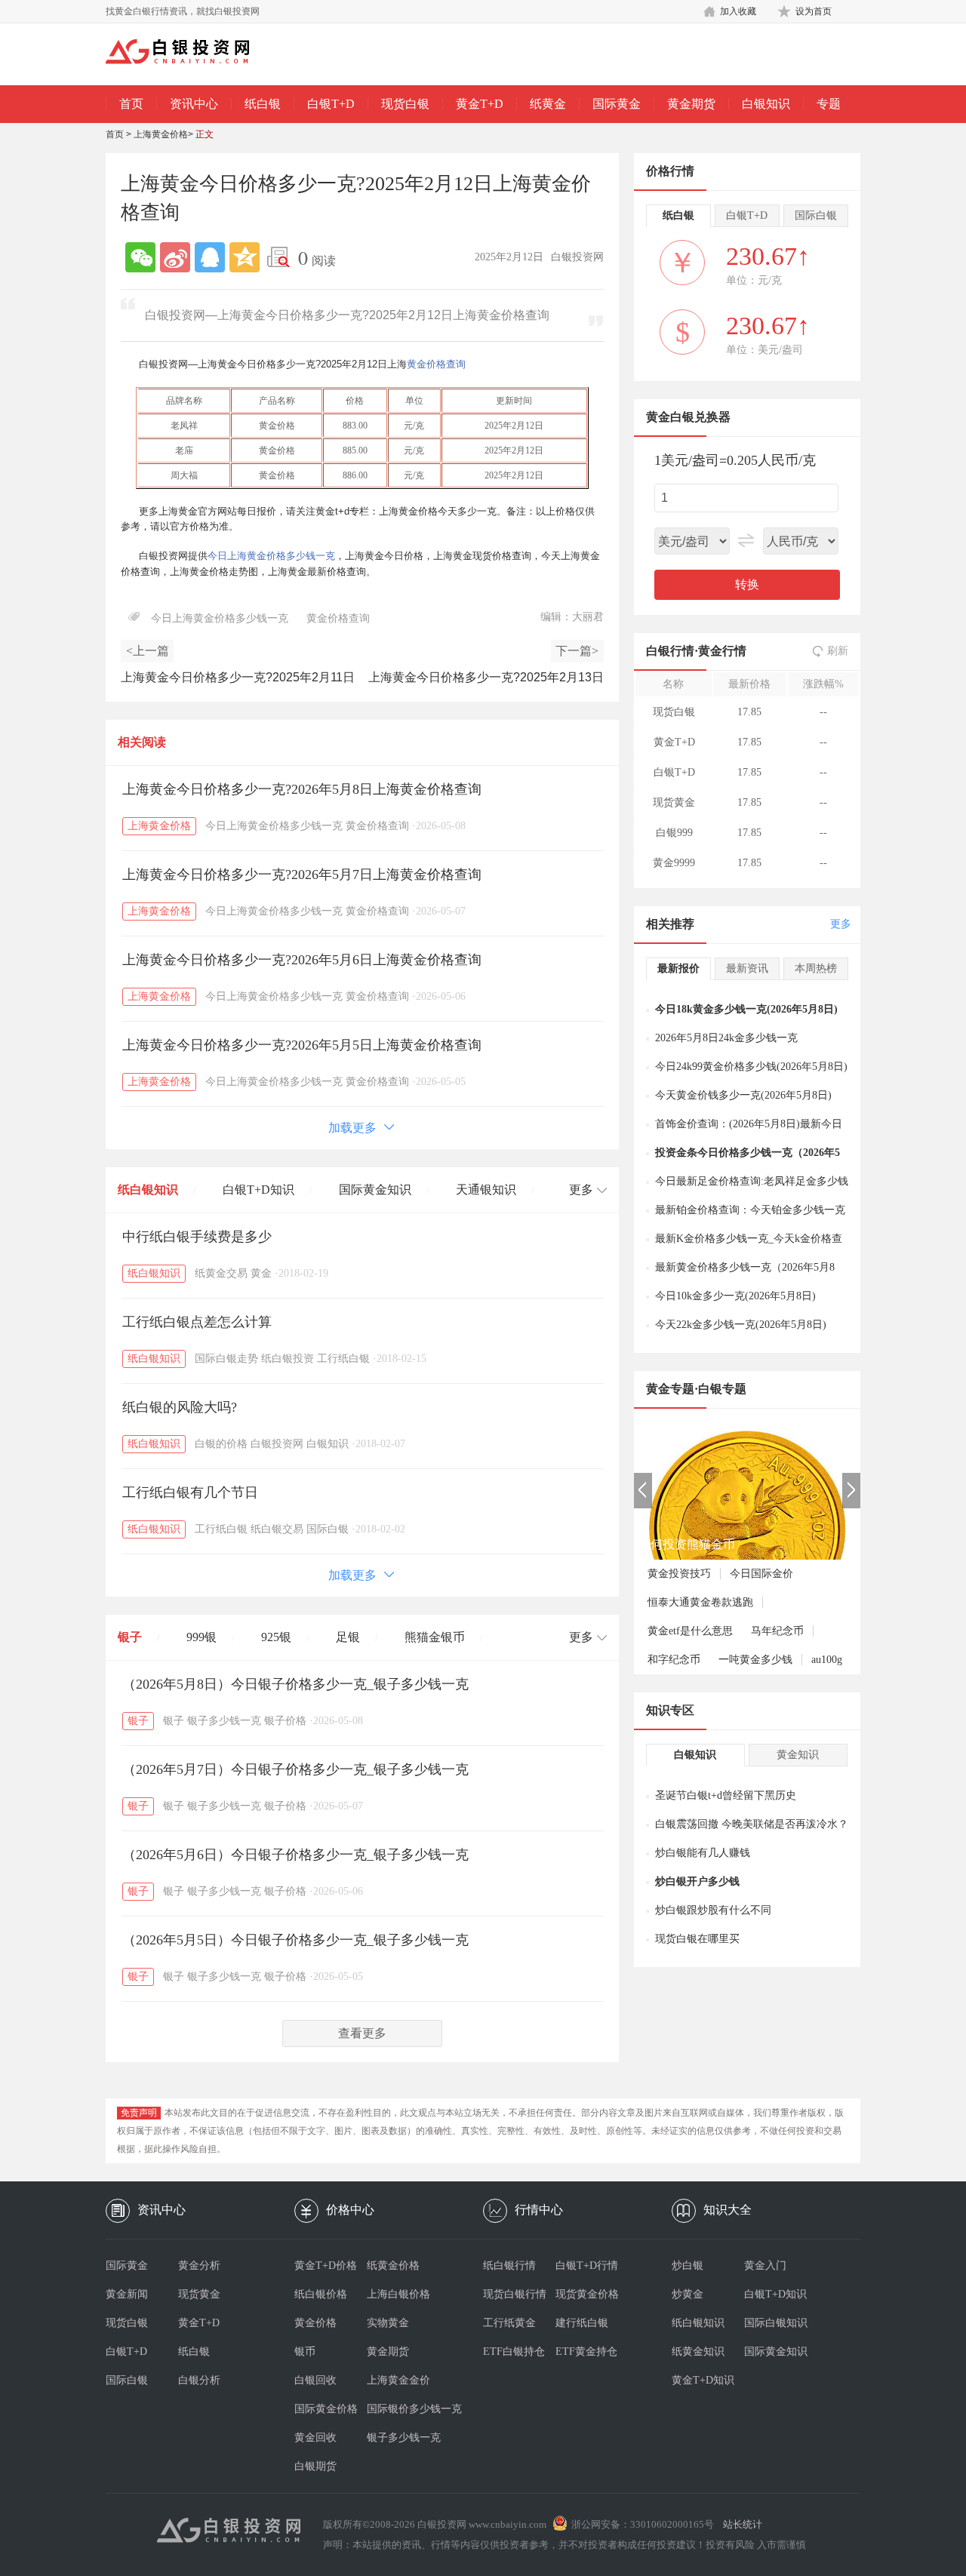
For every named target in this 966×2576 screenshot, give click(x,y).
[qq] (210, 257)
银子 (130, 1637)
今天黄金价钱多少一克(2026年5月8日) (743, 1095)
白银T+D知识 (258, 1190)
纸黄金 (548, 104)
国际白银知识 (776, 2323)
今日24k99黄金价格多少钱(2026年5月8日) (751, 1067)
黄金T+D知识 (703, 2380)
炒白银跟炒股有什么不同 (713, 1910)
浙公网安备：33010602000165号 (643, 2524)
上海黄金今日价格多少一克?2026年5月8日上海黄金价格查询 (302, 789)
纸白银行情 (509, 2266)
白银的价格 (221, 1444)
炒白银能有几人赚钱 (703, 1853)
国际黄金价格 (326, 2409)
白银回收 (315, 2380)
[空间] (245, 257)
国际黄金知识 (375, 1190)
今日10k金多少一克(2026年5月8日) (735, 1296)
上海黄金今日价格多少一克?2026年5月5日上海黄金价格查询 (302, 1045)
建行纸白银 (582, 2323)
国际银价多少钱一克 (403, 2409)
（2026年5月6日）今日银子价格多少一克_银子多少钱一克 (295, 1855)
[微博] (175, 257)
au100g (827, 1660)
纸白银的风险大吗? (180, 1407)
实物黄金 (388, 2323)
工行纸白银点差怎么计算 (197, 1322)
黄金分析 (199, 2266)
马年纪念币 (777, 1631)
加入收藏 (738, 11)
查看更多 (362, 2033)
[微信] (140, 257)
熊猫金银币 (435, 1637)
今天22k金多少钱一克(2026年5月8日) (741, 1325)
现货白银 (405, 104)
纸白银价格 (321, 2294)
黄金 (261, 1273)
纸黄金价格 (393, 2266)
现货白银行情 (515, 2294)
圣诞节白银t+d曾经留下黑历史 (726, 1795)
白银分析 (199, 2380)
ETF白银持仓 (514, 2352)
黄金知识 (798, 1755)
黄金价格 (315, 2323)
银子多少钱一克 (224, 1721)
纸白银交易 (277, 1529)
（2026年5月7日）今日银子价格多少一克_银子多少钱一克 (295, 1769)
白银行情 (670, 651)
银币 (305, 2352)
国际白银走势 (226, 1359)
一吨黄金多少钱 (755, 1660)
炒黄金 (688, 2294)
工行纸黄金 (509, 2323)
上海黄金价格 (161, 134)
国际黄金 (617, 104)
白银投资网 (277, 1444)
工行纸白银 (343, 1359)
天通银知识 (486, 1190)
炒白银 (688, 2266)
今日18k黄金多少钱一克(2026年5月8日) (746, 1009)
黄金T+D (480, 104)
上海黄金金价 (398, 2380)
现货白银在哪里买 (697, 1939)
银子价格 (285, 1721)
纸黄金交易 (221, 1273)
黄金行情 (722, 651)
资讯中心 (194, 104)
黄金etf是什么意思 (690, 1631)
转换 (747, 584)
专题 (829, 104)
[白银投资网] (189, 53)
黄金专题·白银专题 (696, 1389)
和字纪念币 (674, 1660)
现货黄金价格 (587, 2294)
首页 (131, 104)
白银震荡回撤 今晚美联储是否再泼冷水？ (752, 1824)
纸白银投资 (288, 1359)
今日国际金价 (761, 1574)
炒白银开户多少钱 (697, 1881)
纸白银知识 (148, 1190)
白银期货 (315, 2466)
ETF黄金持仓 (586, 2352)
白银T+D (331, 104)
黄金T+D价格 (326, 2266)
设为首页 (814, 11)
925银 (276, 1637)
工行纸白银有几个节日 (190, 1492)
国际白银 (328, 1529)
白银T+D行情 (587, 2266)
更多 (841, 924)
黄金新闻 (127, 2294)
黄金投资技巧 (679, 1574)
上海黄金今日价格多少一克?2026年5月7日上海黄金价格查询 (302, 875)
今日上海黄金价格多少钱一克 (271, 556)
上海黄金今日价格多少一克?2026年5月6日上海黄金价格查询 (302, 960)
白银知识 (766, 104)
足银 (348, 1637)
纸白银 (263, 104)
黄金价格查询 (436, 364)
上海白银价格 (398, 2294)
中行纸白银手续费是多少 (197, 1237)
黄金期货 (691, 104)
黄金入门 (765, 2266)
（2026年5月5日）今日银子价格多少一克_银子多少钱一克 (295, 1940)
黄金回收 (315, 2438)
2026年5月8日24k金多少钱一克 (726, 1038)
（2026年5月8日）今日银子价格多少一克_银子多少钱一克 (295, 1684)
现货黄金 (199, 2294)
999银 (202, 1637)
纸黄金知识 (698, 2352)
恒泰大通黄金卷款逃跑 (700, 1602)
